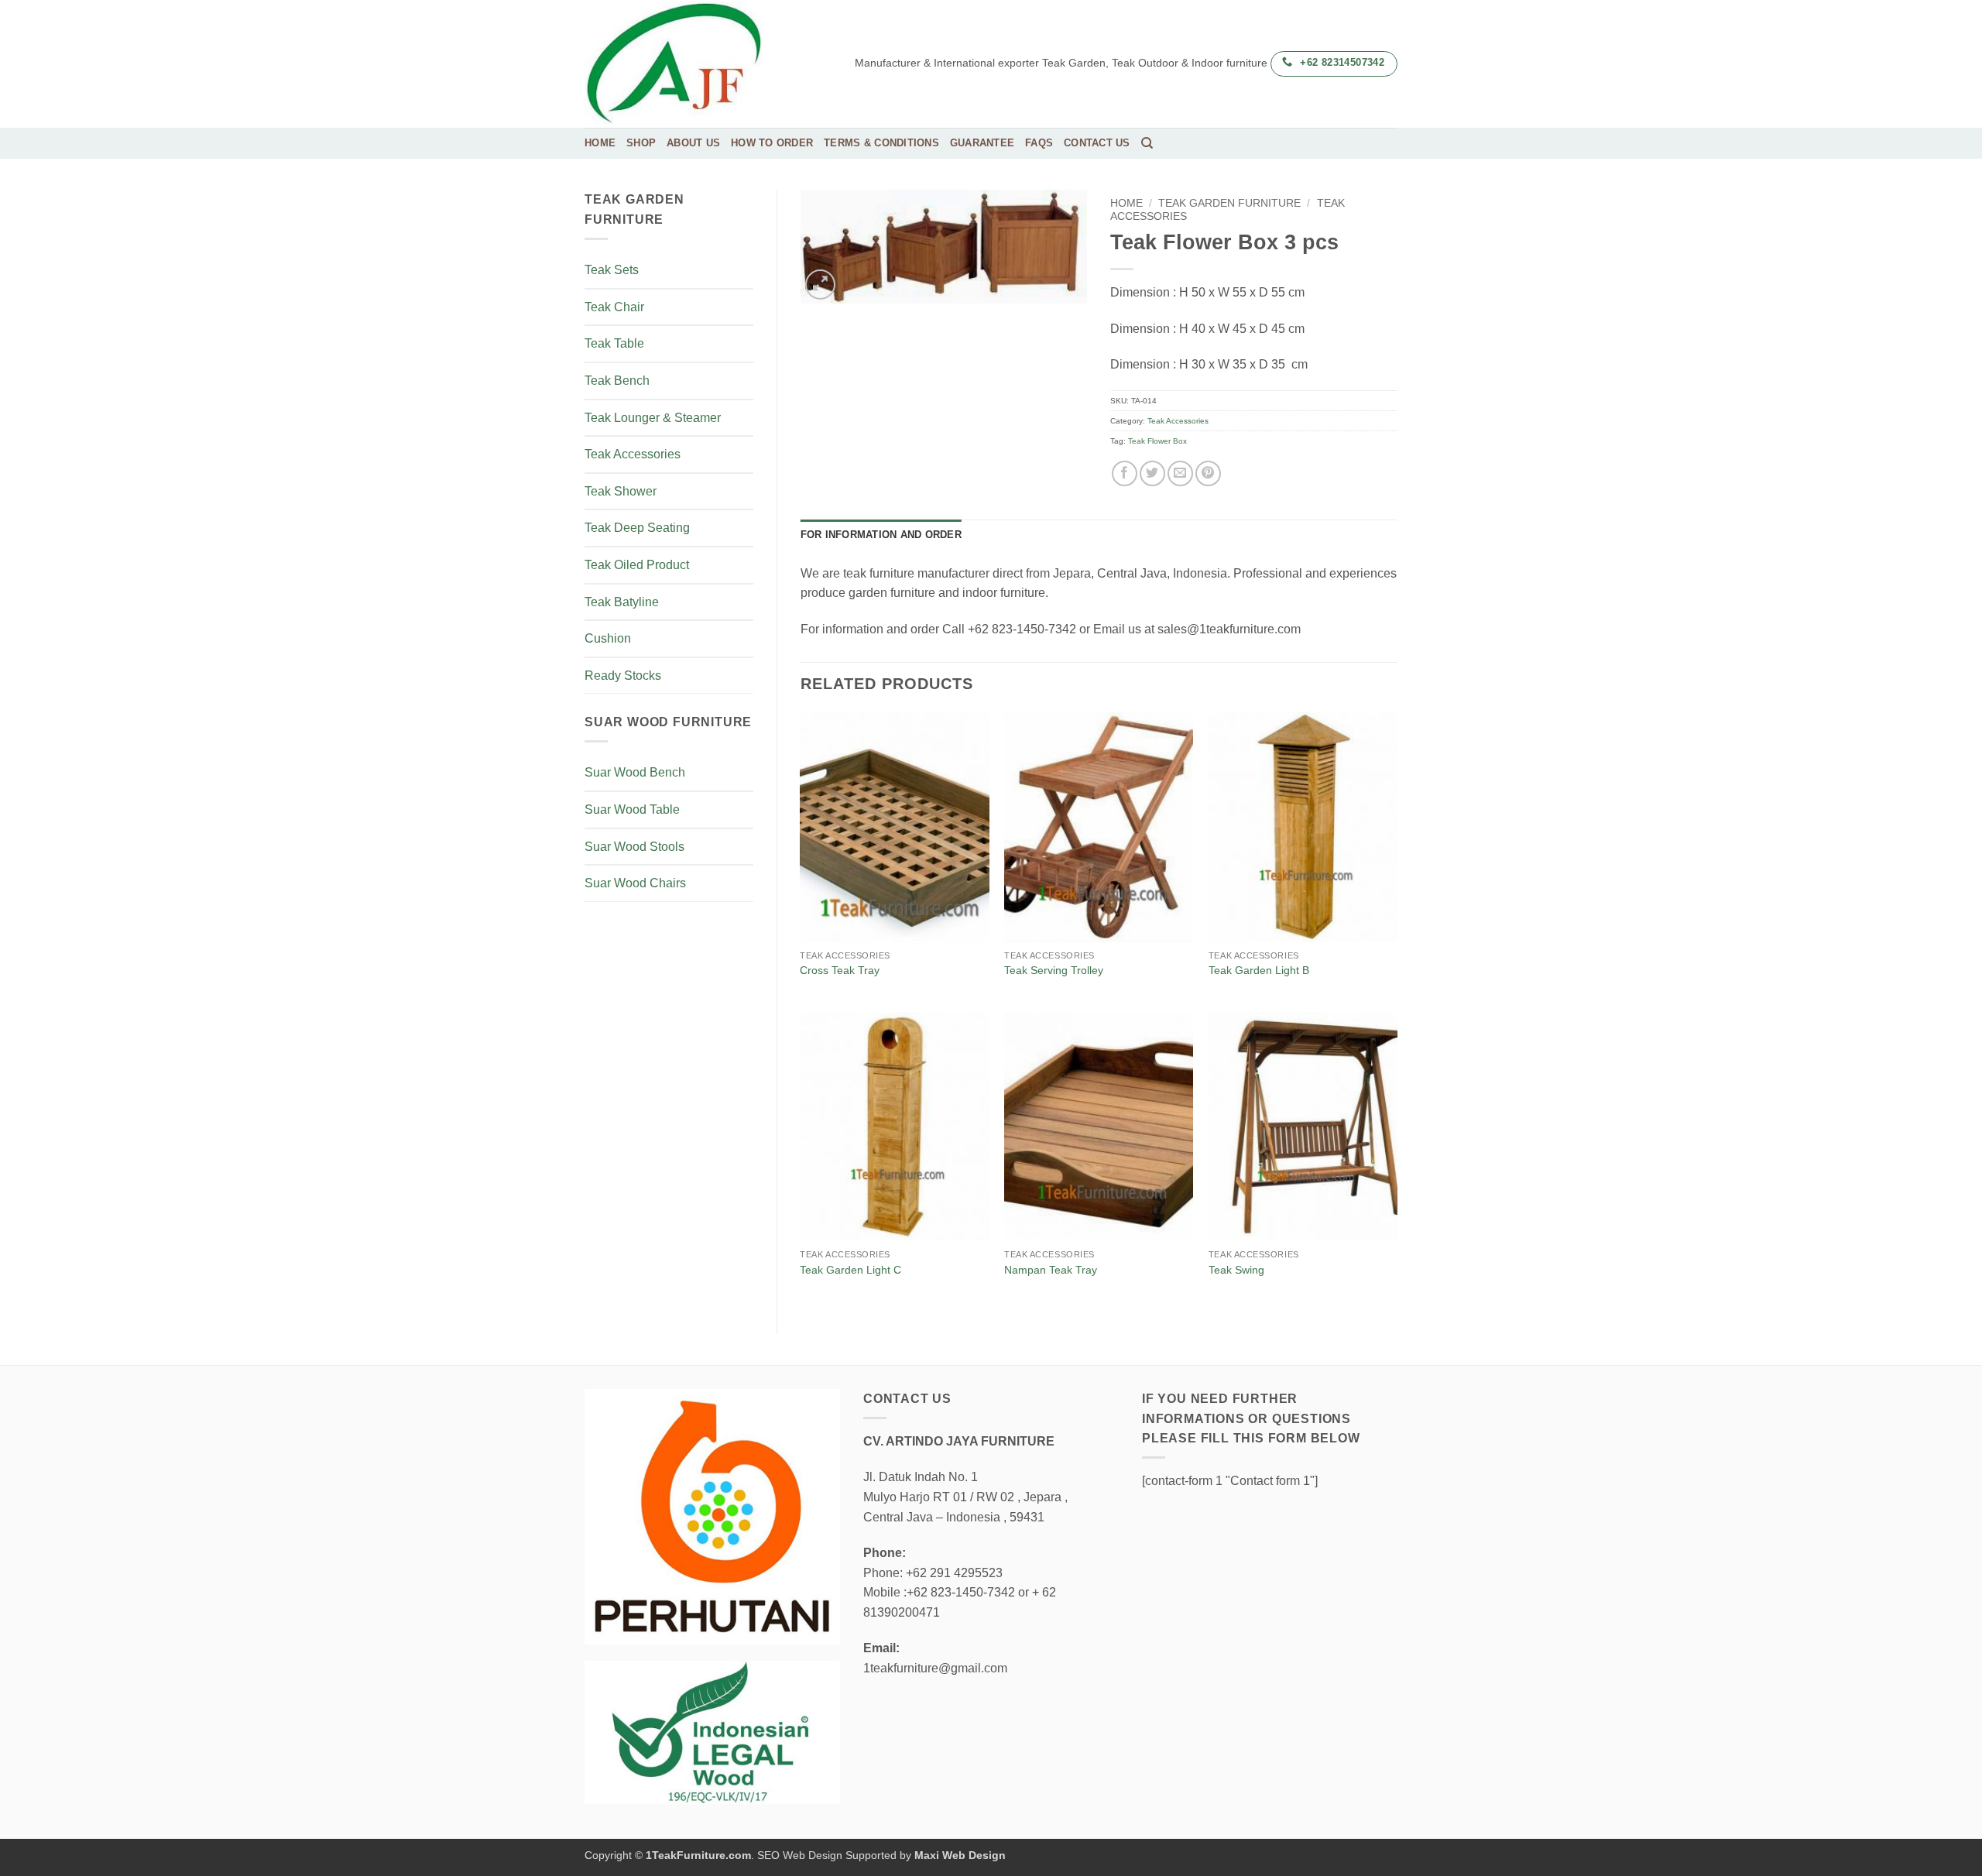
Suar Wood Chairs (635, 883)
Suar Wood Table (632, 809)
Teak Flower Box (1157, 441)
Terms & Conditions (881, 143)
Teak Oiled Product (637, 565)
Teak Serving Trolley (1054, 970)
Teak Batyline (622, 602)
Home (600, 143)
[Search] (1147, 143)
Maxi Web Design (960, 1855)
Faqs (1039, 143)
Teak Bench (617, 381)
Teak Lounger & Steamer (653, 418)
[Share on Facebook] (1125, 473)
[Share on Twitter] (1152, 473)
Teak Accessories (633, 454)
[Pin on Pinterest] (1208, 473)
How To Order (772, 143)
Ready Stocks (623, 676)
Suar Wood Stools (634, 847)
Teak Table (614, 343)
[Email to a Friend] (1180, 473)
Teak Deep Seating (637, 528)
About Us (693, 143)
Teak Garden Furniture (1229, 203)
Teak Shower (621, 491)
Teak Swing (1236, 1270)
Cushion (608, 638)
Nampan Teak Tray (1051, 1270)
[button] (820, 285)
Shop (641, 143)
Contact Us (1097, 143)
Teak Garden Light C (850, 1270)
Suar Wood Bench (635, 772)
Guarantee (982, 143)
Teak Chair (614, 307)
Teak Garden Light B (1259, 970)
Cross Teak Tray (840, 970)
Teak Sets (612, 270)
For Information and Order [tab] (881, 535)
